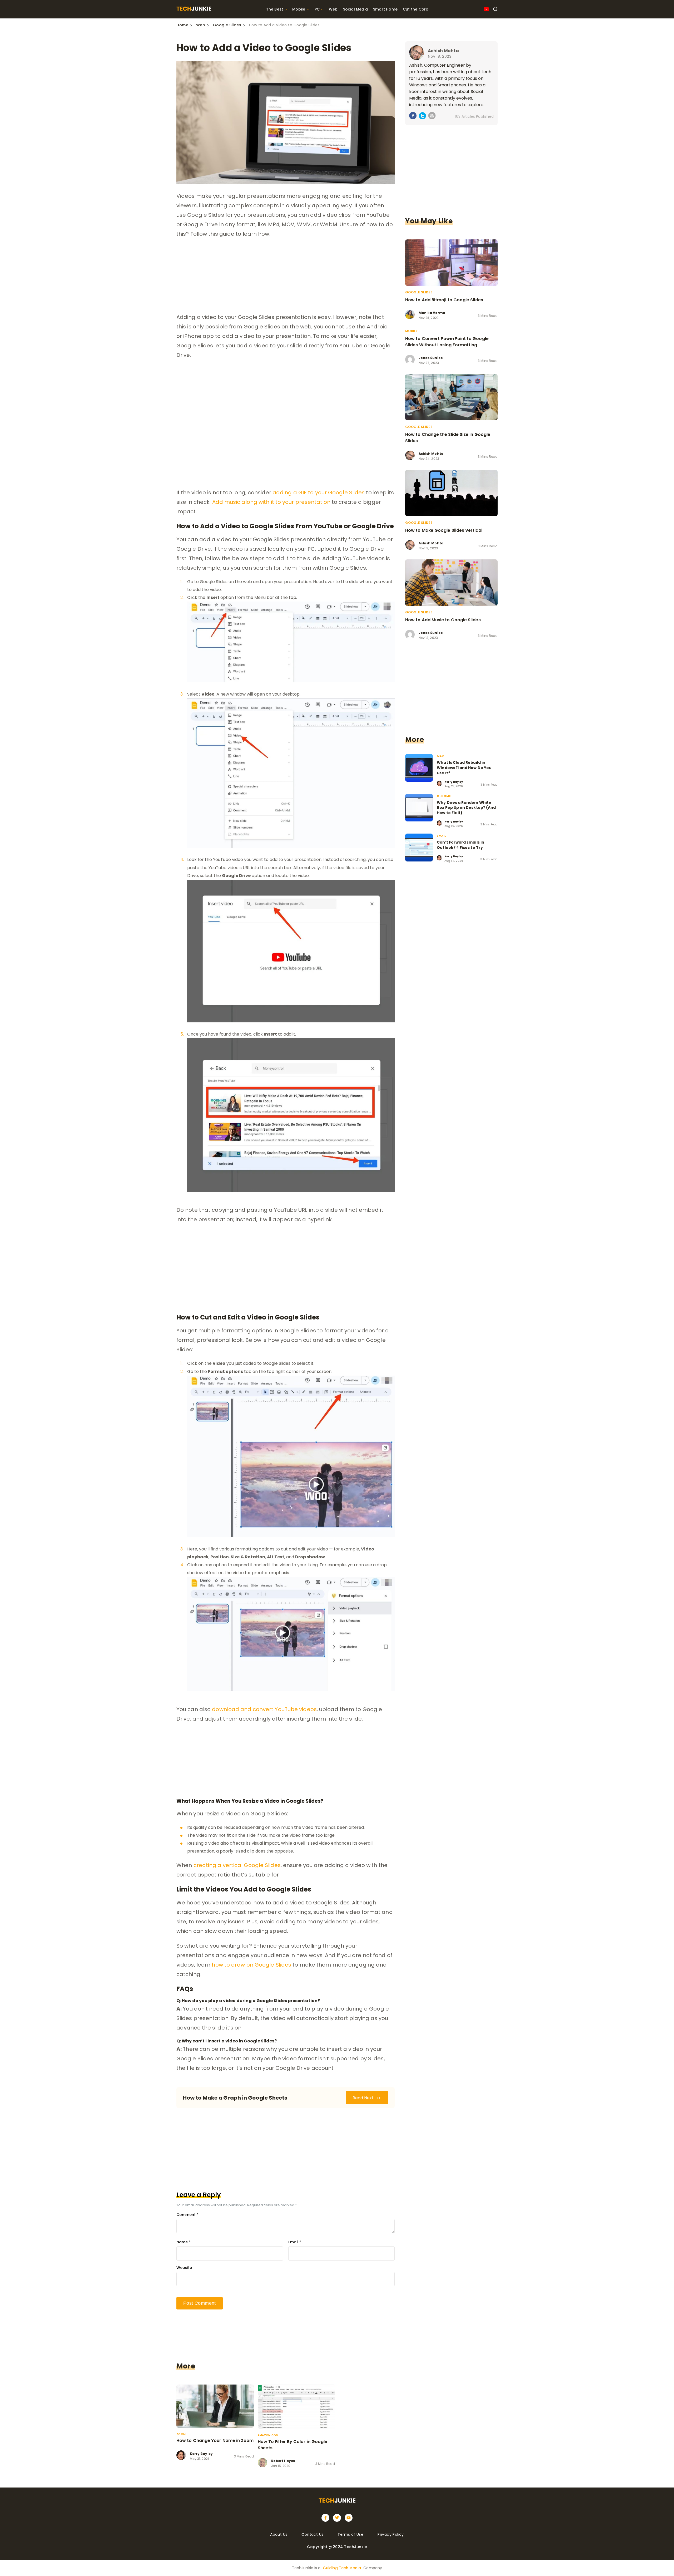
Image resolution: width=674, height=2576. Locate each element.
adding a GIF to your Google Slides (319, 492)
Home (182, 25)
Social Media (355, 9)
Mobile (299, 9)
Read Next (364, 2098)
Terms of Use (350, 2534)
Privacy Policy (391, 2534)
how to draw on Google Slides (251, 1965)
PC (317, 9)
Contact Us (312, 2534)
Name (184, 2242)
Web (333, 9)
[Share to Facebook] (413, 117)
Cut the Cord (416, 9)
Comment (187, 2215)
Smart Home (385, 9)
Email (295, 2242)
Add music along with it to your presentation (271, 502)
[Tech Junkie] (194, 9)
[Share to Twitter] (422, 117)
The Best (275, 9)
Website (184, 2268)
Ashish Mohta (443, 51)
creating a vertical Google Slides (237, 1865)
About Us (279, 2534)
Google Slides (227, 25)
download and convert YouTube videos (264, 1709)
